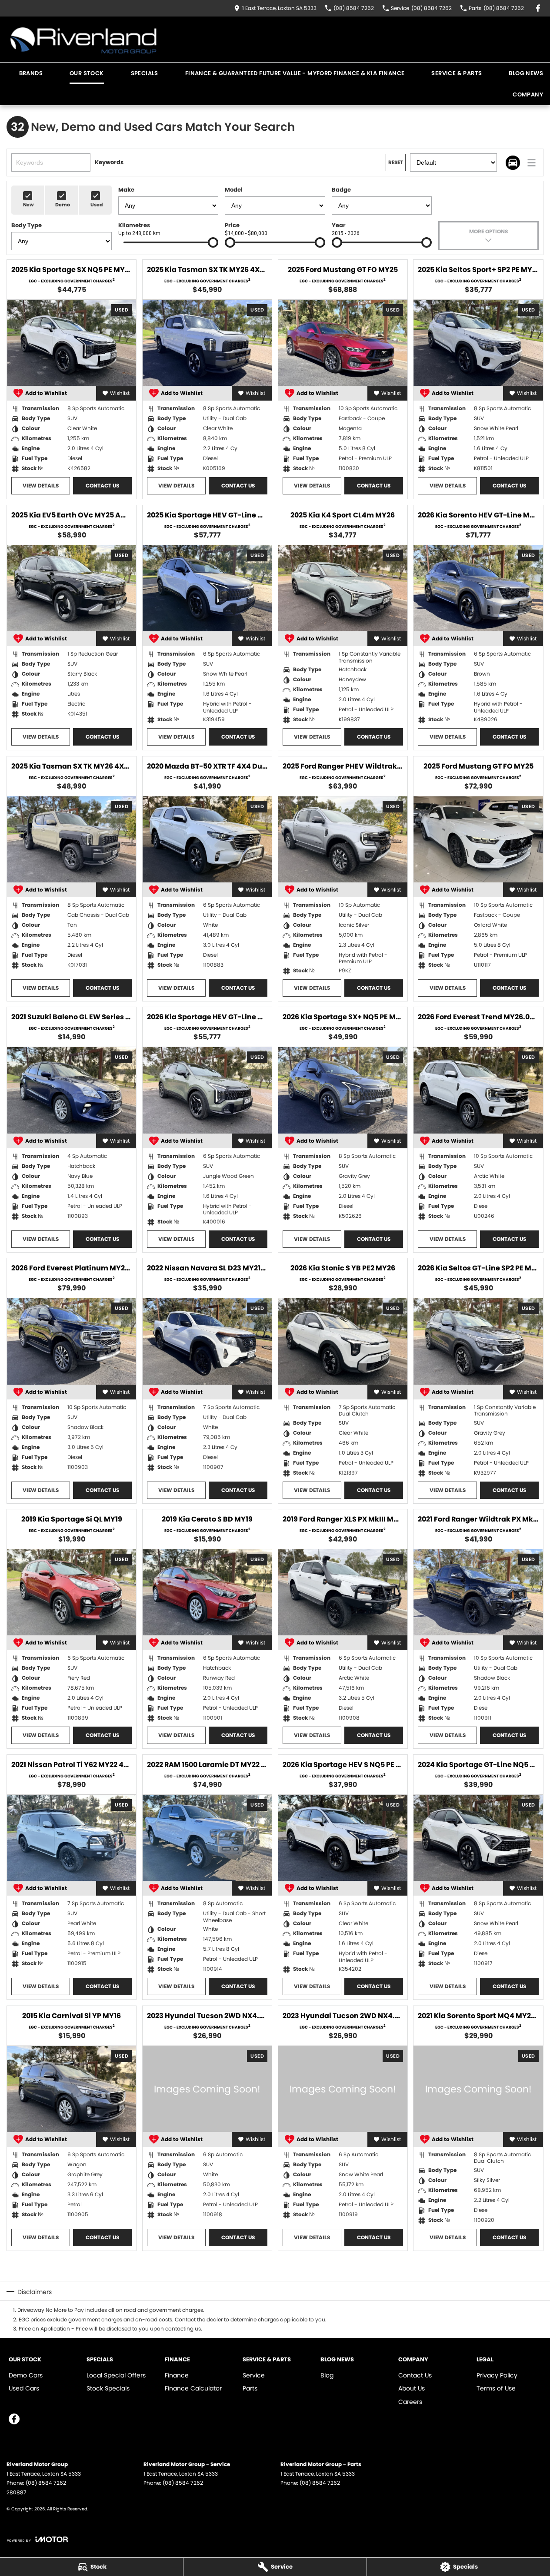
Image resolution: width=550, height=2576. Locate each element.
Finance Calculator (193, 2388)
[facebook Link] (538, 8)
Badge (341, 190)
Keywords (109, 162)
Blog (327, 2375)
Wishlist (120, 393)
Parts (250, 2388)
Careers (410, 2402)
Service (254, 2375)
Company (528, 94)
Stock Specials (108, 2388)
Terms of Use (496, 2388)
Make (126, 190)
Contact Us (102, 486)
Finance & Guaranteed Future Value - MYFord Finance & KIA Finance (295, 73)
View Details (41, 486)
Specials (145, 73)
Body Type (27, 225)
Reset (396, 162)
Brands (31, 73)
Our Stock (87, 73)
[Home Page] (83, 39)
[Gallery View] (513, 163)
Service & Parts (457, 73)
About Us (412, 2388)
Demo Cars (26, 2375)
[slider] (213, 242)
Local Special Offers (116, 2375)
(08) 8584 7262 (46, 2483)
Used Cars (24, 2388)
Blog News (526, 73)
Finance (177, 2375)
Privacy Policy (497, 2375)
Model (234, 190)
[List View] (532, 163)
